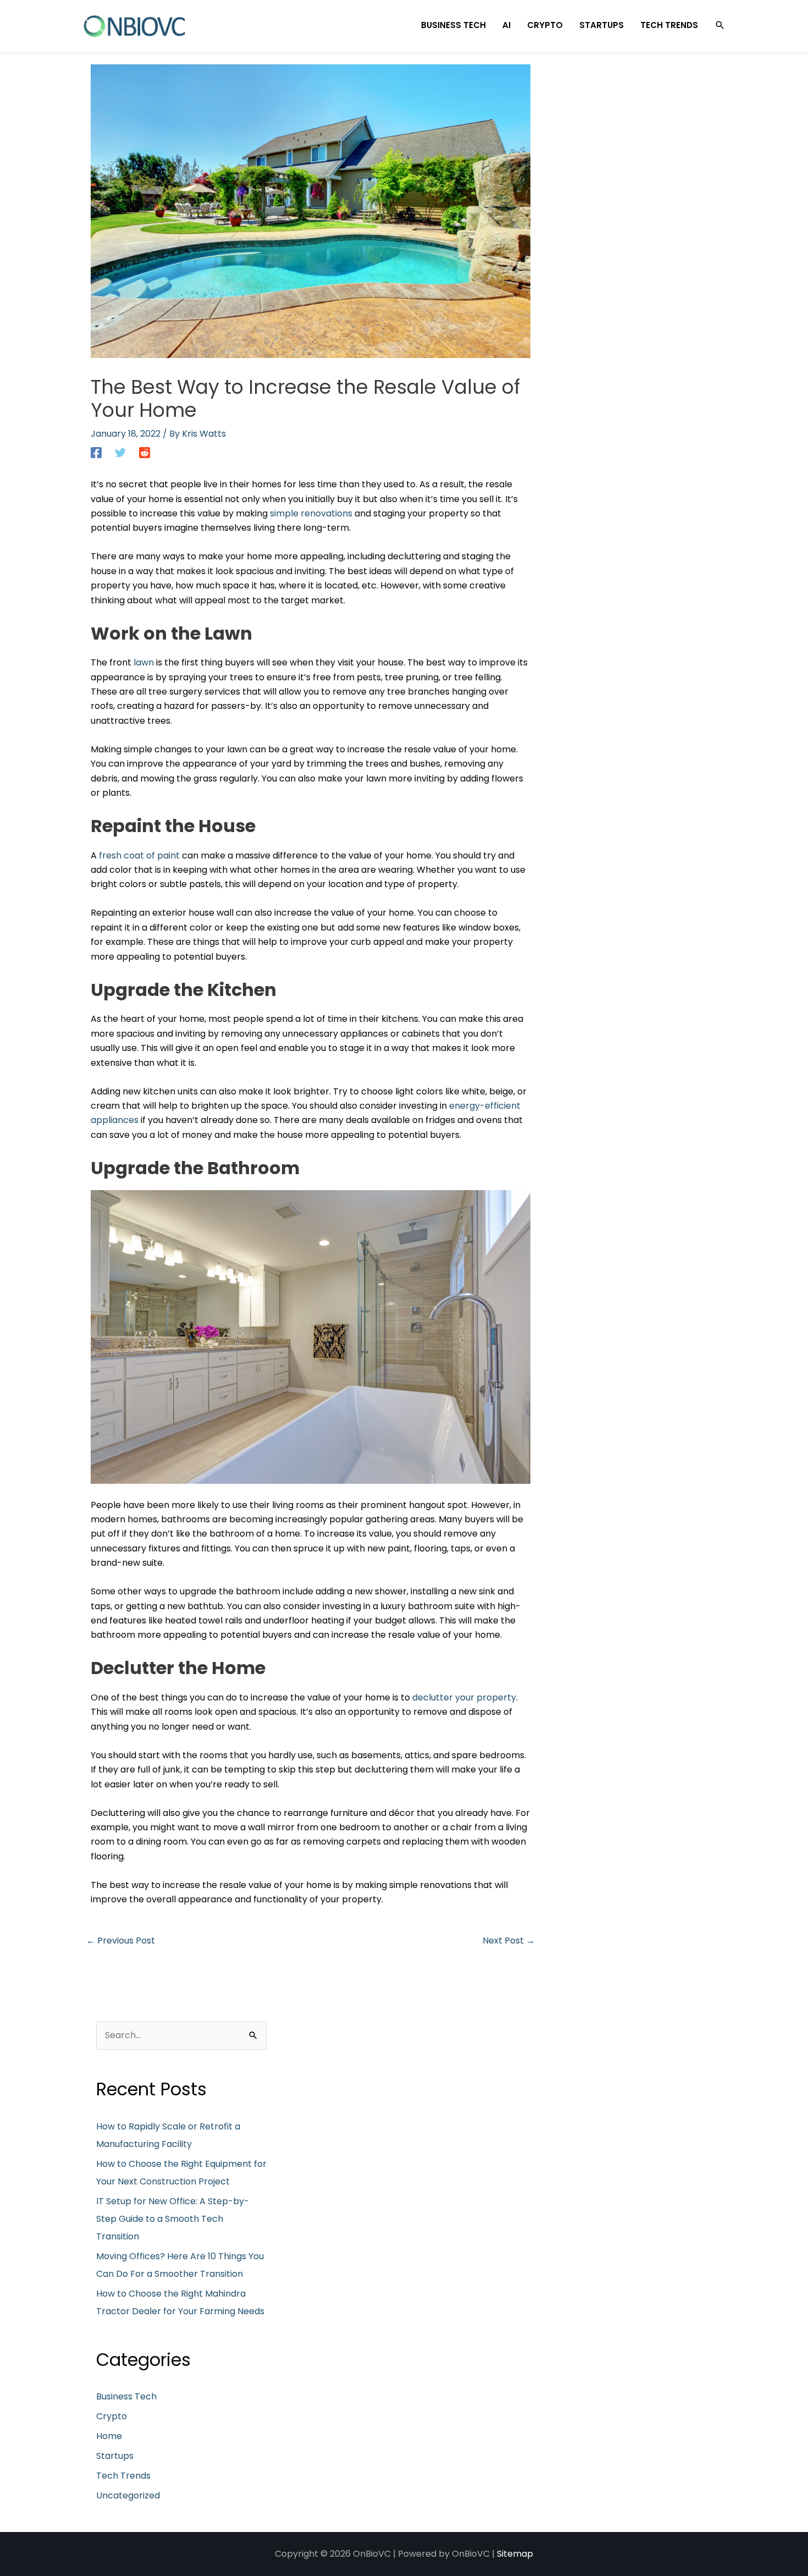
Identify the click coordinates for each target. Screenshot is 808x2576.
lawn (144, 662)
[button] (720, 25)
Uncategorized (128, 2495)
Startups (115, 2456)
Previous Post (121, 1941)
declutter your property (464, 1697)
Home (109, 2436)
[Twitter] (120, 452)
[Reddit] (145, 452)
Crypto (112, 2416)
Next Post (509, 1941)
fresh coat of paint (139, 855)
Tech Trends (123, 2476)
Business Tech (126, 2396)
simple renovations (311, 513)
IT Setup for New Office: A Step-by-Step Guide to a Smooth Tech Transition (173, 2219)
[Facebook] (96, 452)
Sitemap (515, 2554)
